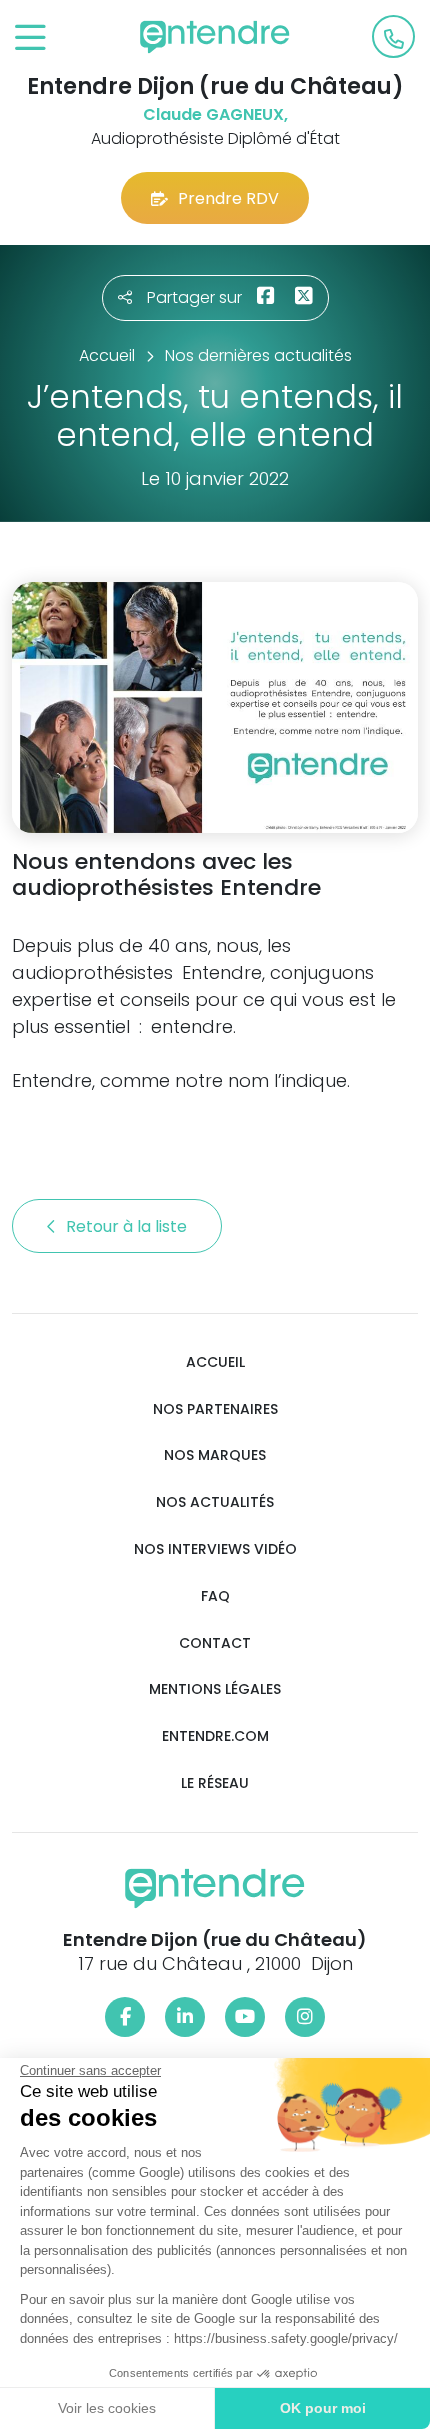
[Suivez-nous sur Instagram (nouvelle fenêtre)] (305, 2017)
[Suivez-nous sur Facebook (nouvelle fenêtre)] (125, 2017)
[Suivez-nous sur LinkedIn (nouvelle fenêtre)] (185, 2017)
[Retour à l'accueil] (215, 37)
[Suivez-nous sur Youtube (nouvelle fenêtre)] (245, 2017)
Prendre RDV (228, 198)
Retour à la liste (128, 1226)
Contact (215, 1643)
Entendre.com (215, 1736)
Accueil (215, 1362)
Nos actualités (215, 1502)
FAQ (215, 1596)
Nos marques (215, 1455)
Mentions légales (215, 1689)
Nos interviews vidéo (215, 1549)
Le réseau (215, 1783)
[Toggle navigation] (30, 38)
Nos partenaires (215, 1409)
